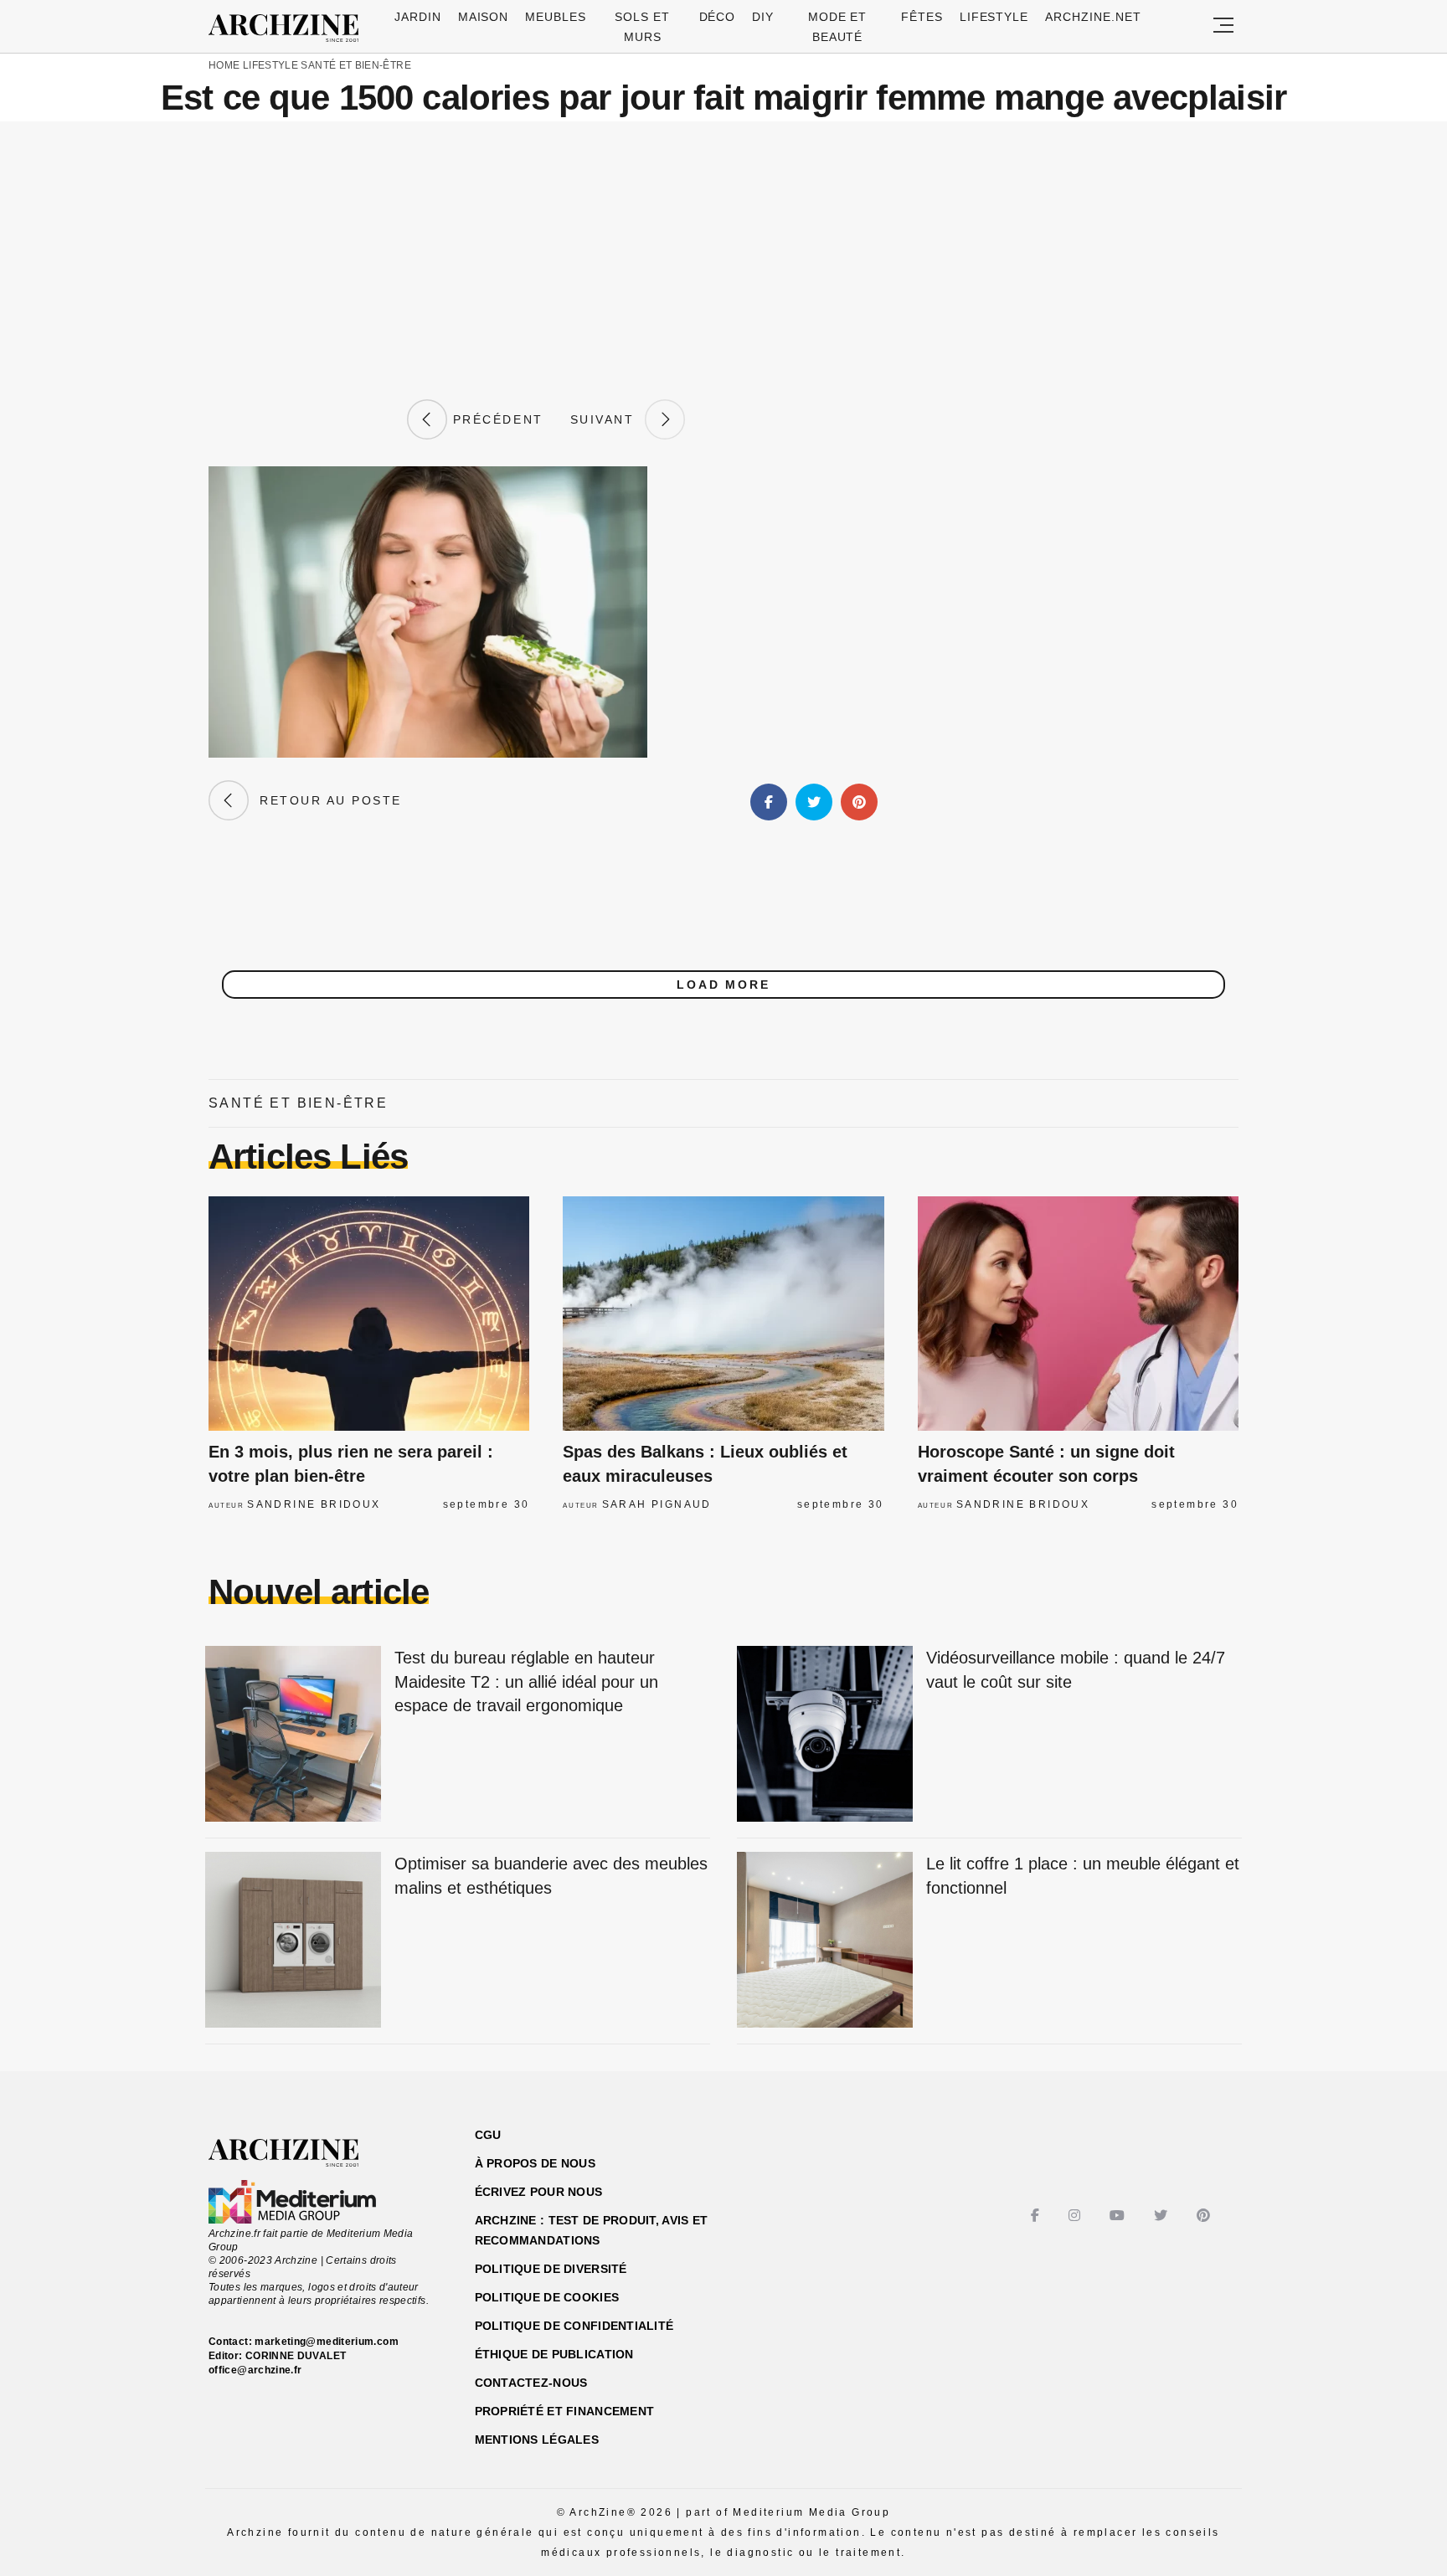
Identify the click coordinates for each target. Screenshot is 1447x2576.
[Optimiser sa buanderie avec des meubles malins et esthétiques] (293, 1941)
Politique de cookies (547, 2297)
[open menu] (1223, 26)
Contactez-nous (531, 2383)
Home (224, 65)
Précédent (495, 419)
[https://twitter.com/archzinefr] (1163, 2216)
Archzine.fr (299, 2153)
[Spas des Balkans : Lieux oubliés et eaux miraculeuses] (723, 1314)
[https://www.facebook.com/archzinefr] (1037, 2216)
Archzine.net (1093, 17)
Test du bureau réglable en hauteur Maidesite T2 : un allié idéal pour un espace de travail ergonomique (526, 1681)
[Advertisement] (723, 260)
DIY (763, 17)
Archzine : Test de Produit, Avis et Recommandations (592, 2230)
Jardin (418, 17)
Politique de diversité (551, 2269)
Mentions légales (537, 2440)
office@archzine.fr (255, 2370)
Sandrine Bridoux (314, 1504)
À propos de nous (535, 2163)
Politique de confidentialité (574, 2326)
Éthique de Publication (554, 2354)
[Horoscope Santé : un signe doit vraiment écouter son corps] (1078, 1314)
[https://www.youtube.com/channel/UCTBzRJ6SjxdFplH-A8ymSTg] (1119, 2216)
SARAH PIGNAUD (657, 1504)
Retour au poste (325, 800)
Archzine (289, 28)
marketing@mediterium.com (327, 2342)
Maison (484, 17)
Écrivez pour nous (539, 2192)
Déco (718, 17)
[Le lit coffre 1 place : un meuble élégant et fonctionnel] (825, 1941)
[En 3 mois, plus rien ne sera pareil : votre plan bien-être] (369, 1314)
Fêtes (922, 17)
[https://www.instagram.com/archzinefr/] (1076, 2216)
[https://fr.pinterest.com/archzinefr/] (1205, 2216)
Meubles (556, 17)
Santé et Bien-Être (355, 65)
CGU (488, 2135)
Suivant (608, 419)
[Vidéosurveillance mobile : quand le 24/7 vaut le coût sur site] (825, 1735)
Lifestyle (994, 17)
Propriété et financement (565, 2411)
